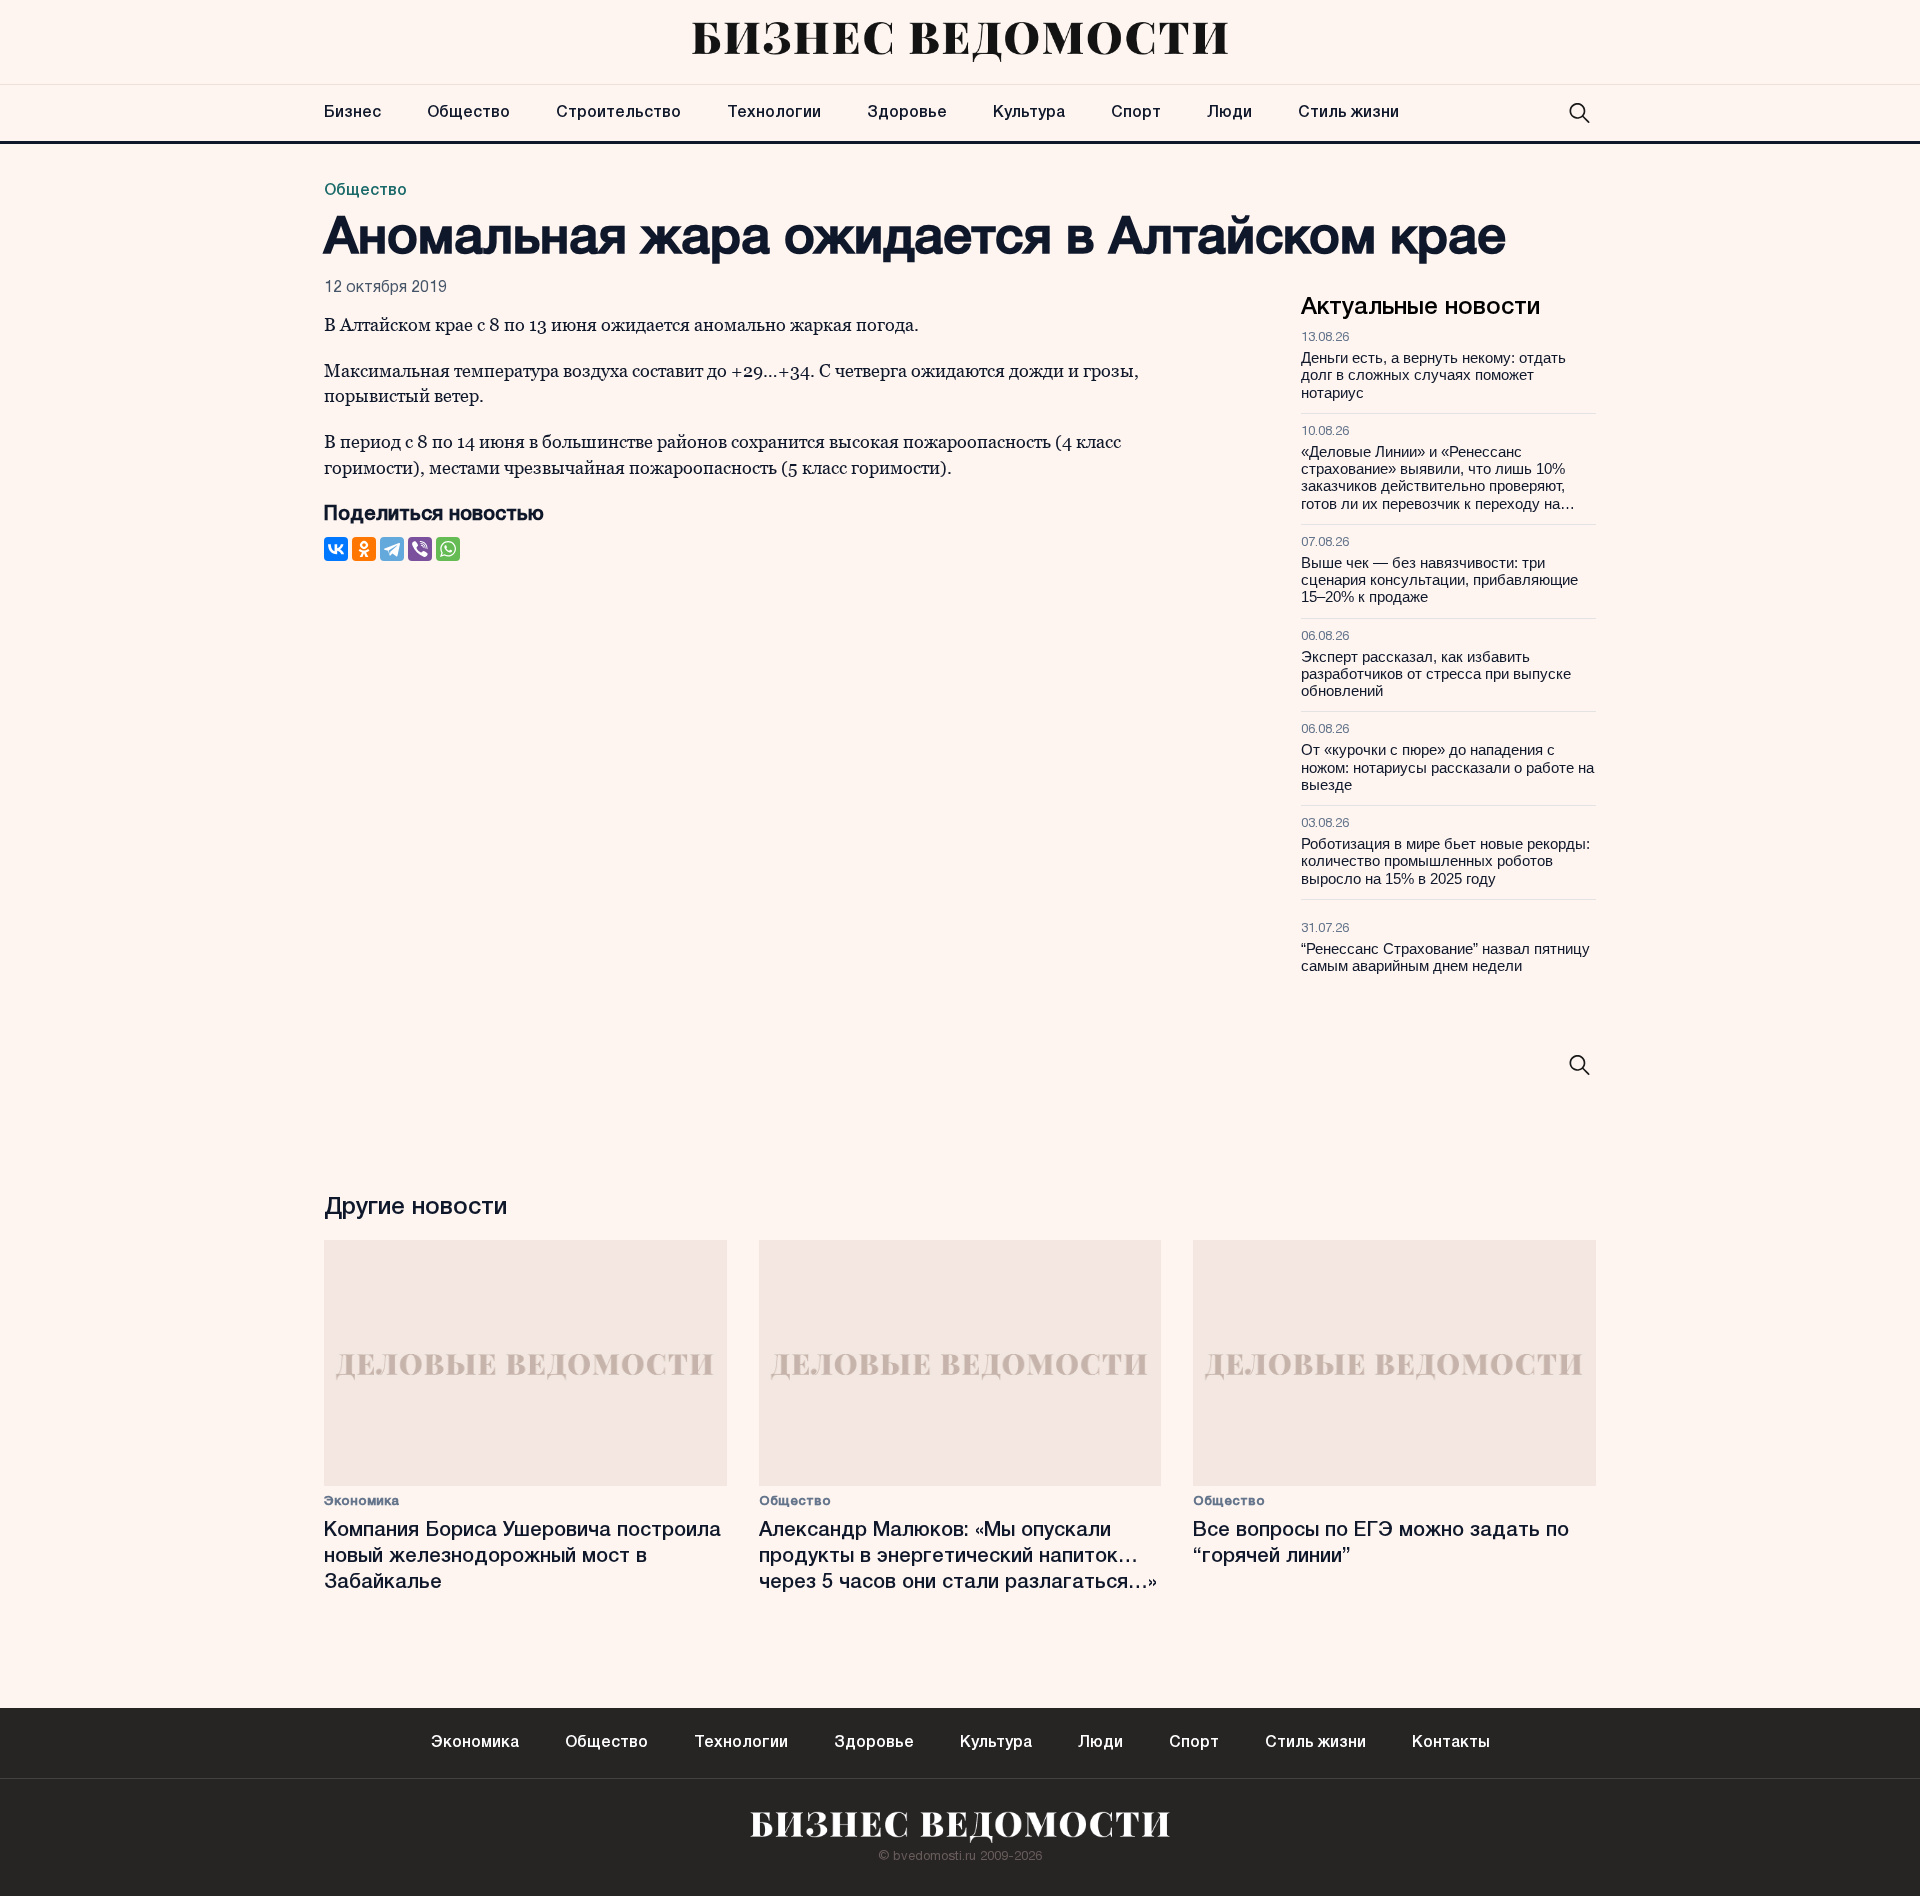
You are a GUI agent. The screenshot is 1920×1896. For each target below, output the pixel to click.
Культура (1029, 113)
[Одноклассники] (364, 549)
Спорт (1136, 113)
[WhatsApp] (448, 549)
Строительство (618, 113)
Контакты (1451, 1743)
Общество (468, 113)
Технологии (774, 113)
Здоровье (907, 113)
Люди (1229, 113)
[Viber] (420, 549)
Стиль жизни (1348, 113)
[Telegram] (392, 549)
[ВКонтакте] (336, 549)
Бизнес (352, 113)
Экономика (361, 1501)
